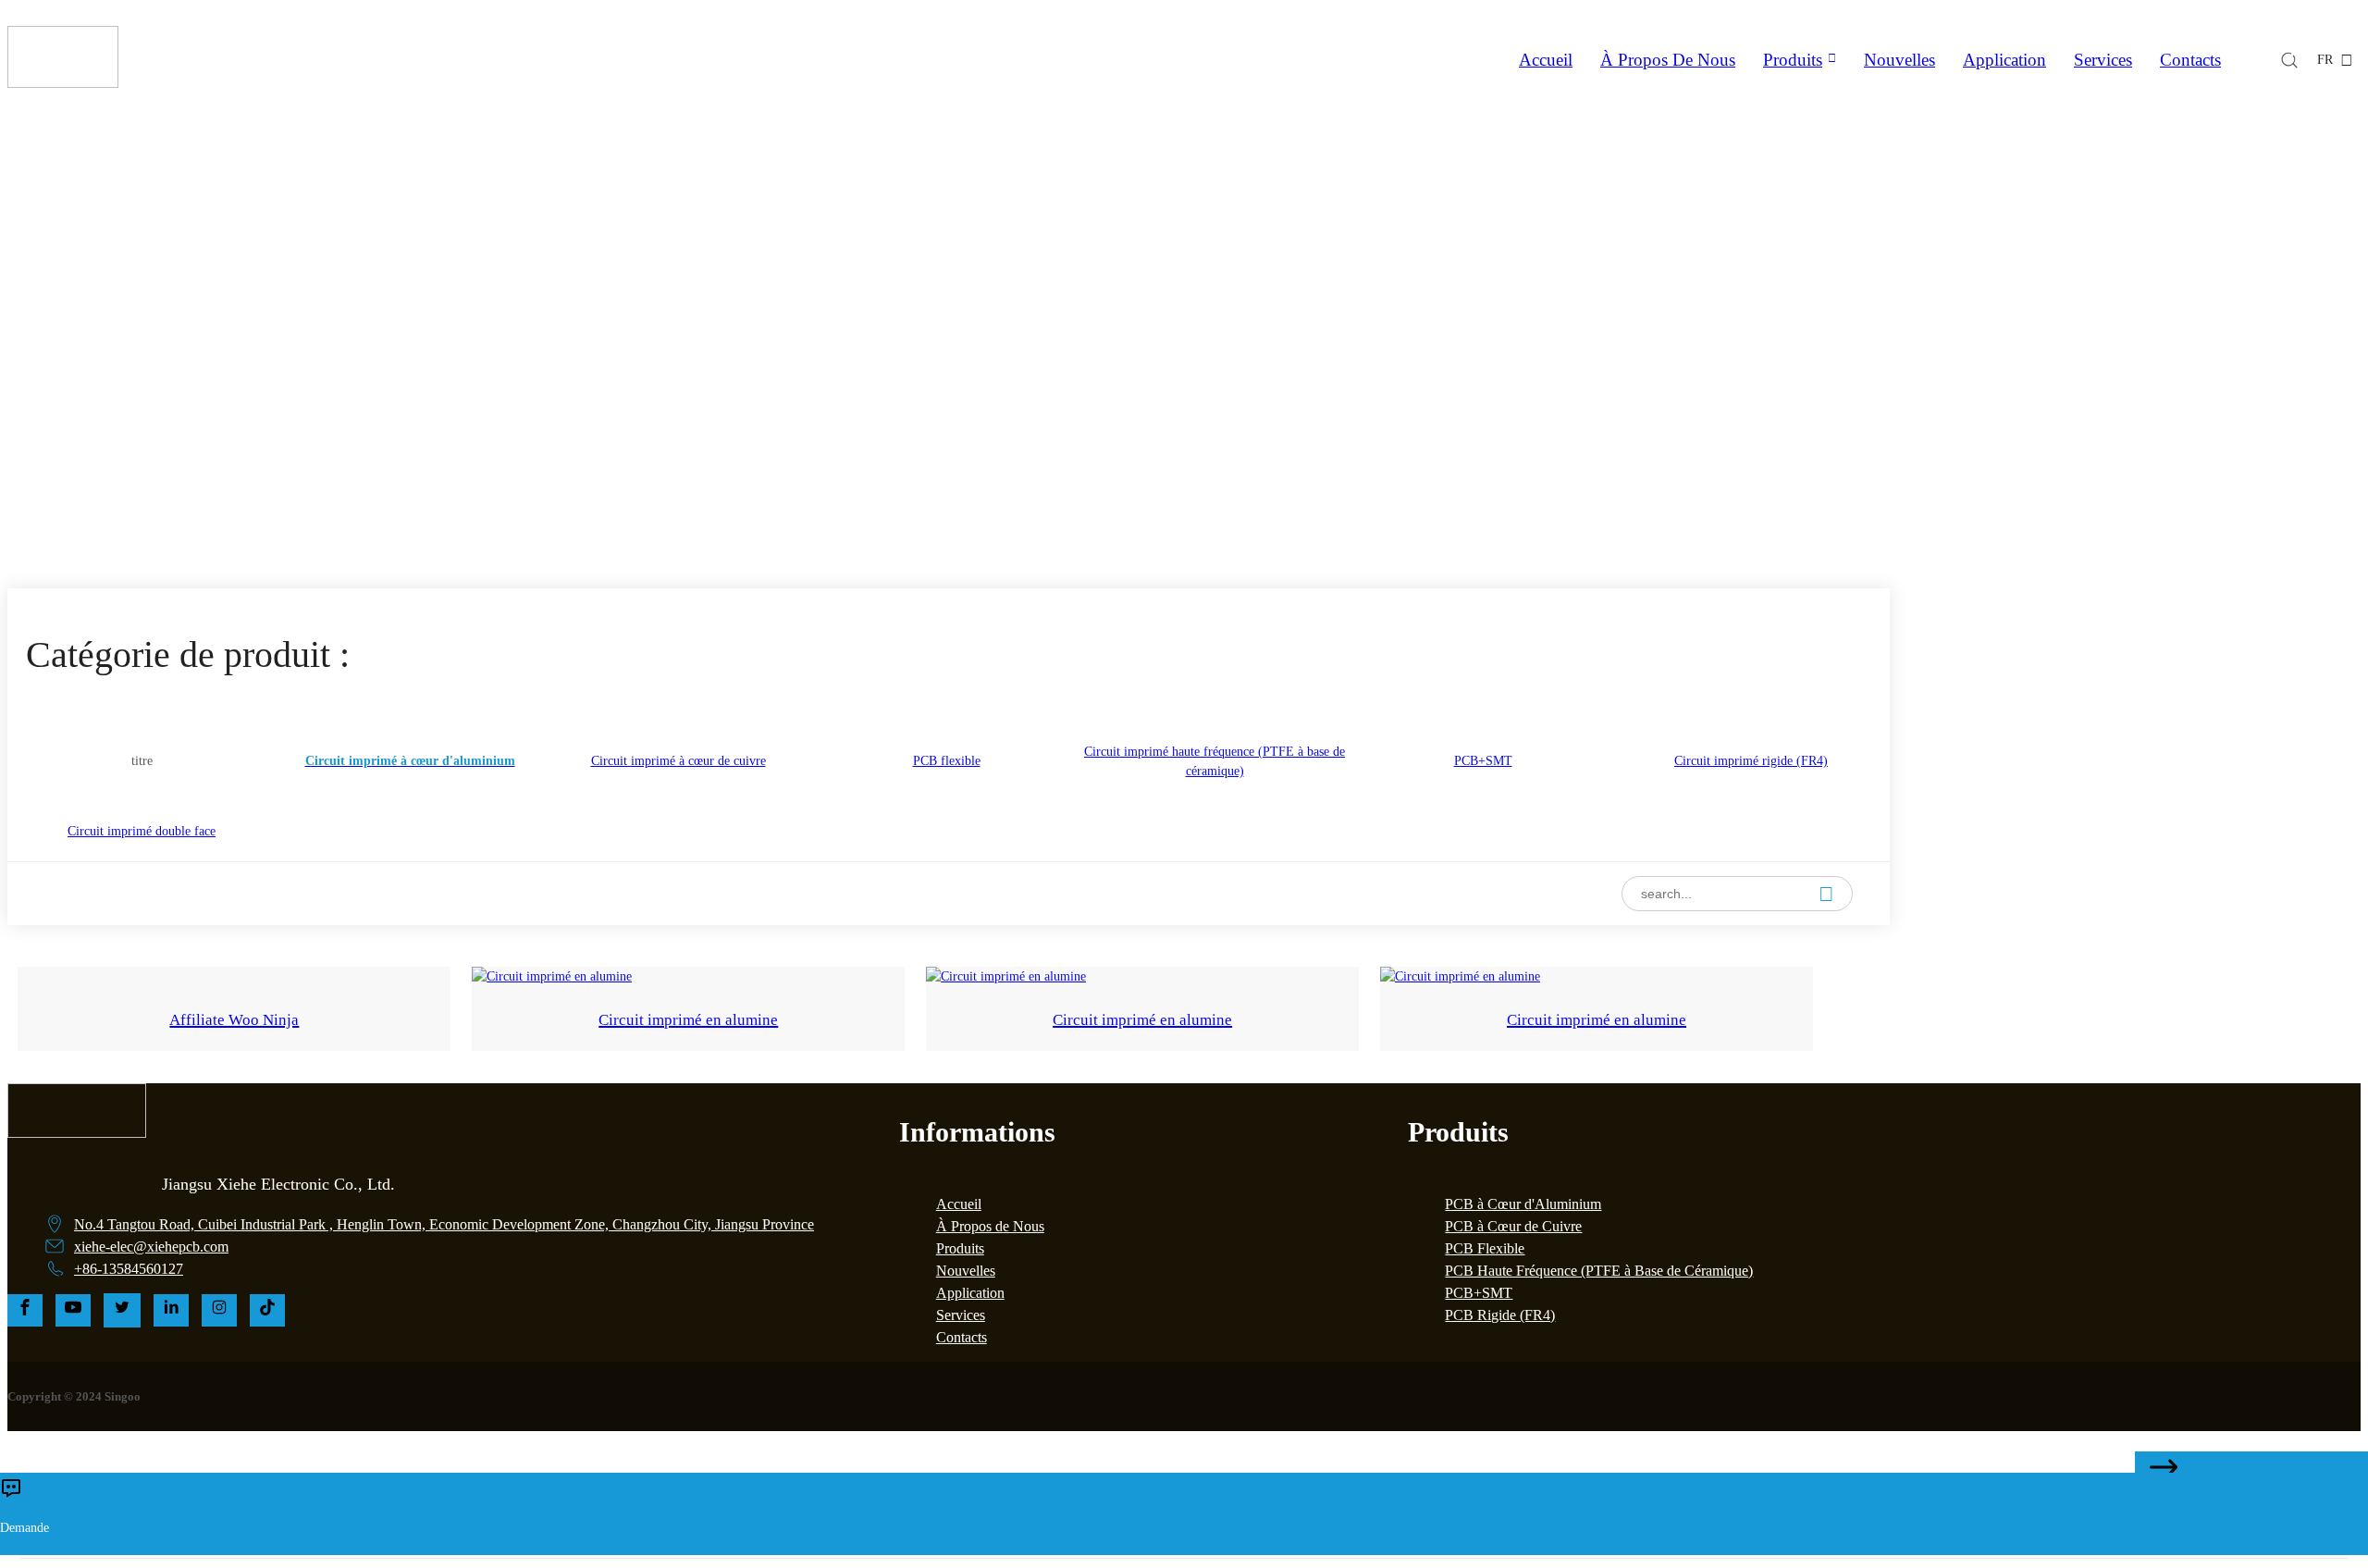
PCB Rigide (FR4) (1500, 1315)
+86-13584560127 (129, 1269)
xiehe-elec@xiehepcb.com (151, 1247)
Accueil (1546, 60)
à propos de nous (1668, 60)
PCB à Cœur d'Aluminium (1523, 1204)
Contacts (2190, 60)
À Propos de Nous (990, 1226)
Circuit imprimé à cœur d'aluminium (1247, 438)
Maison (1044, 438)
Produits (1793, 60)
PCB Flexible (1485, 1248)
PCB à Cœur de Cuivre (1513, 1226)
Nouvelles (1899, 60)
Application (2004, 60)
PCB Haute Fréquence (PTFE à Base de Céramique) (1599, 1271)
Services (2103, 60)
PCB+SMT (1479, 1293)
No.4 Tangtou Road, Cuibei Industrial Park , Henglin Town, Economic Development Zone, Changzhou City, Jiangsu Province (444, 1224)
